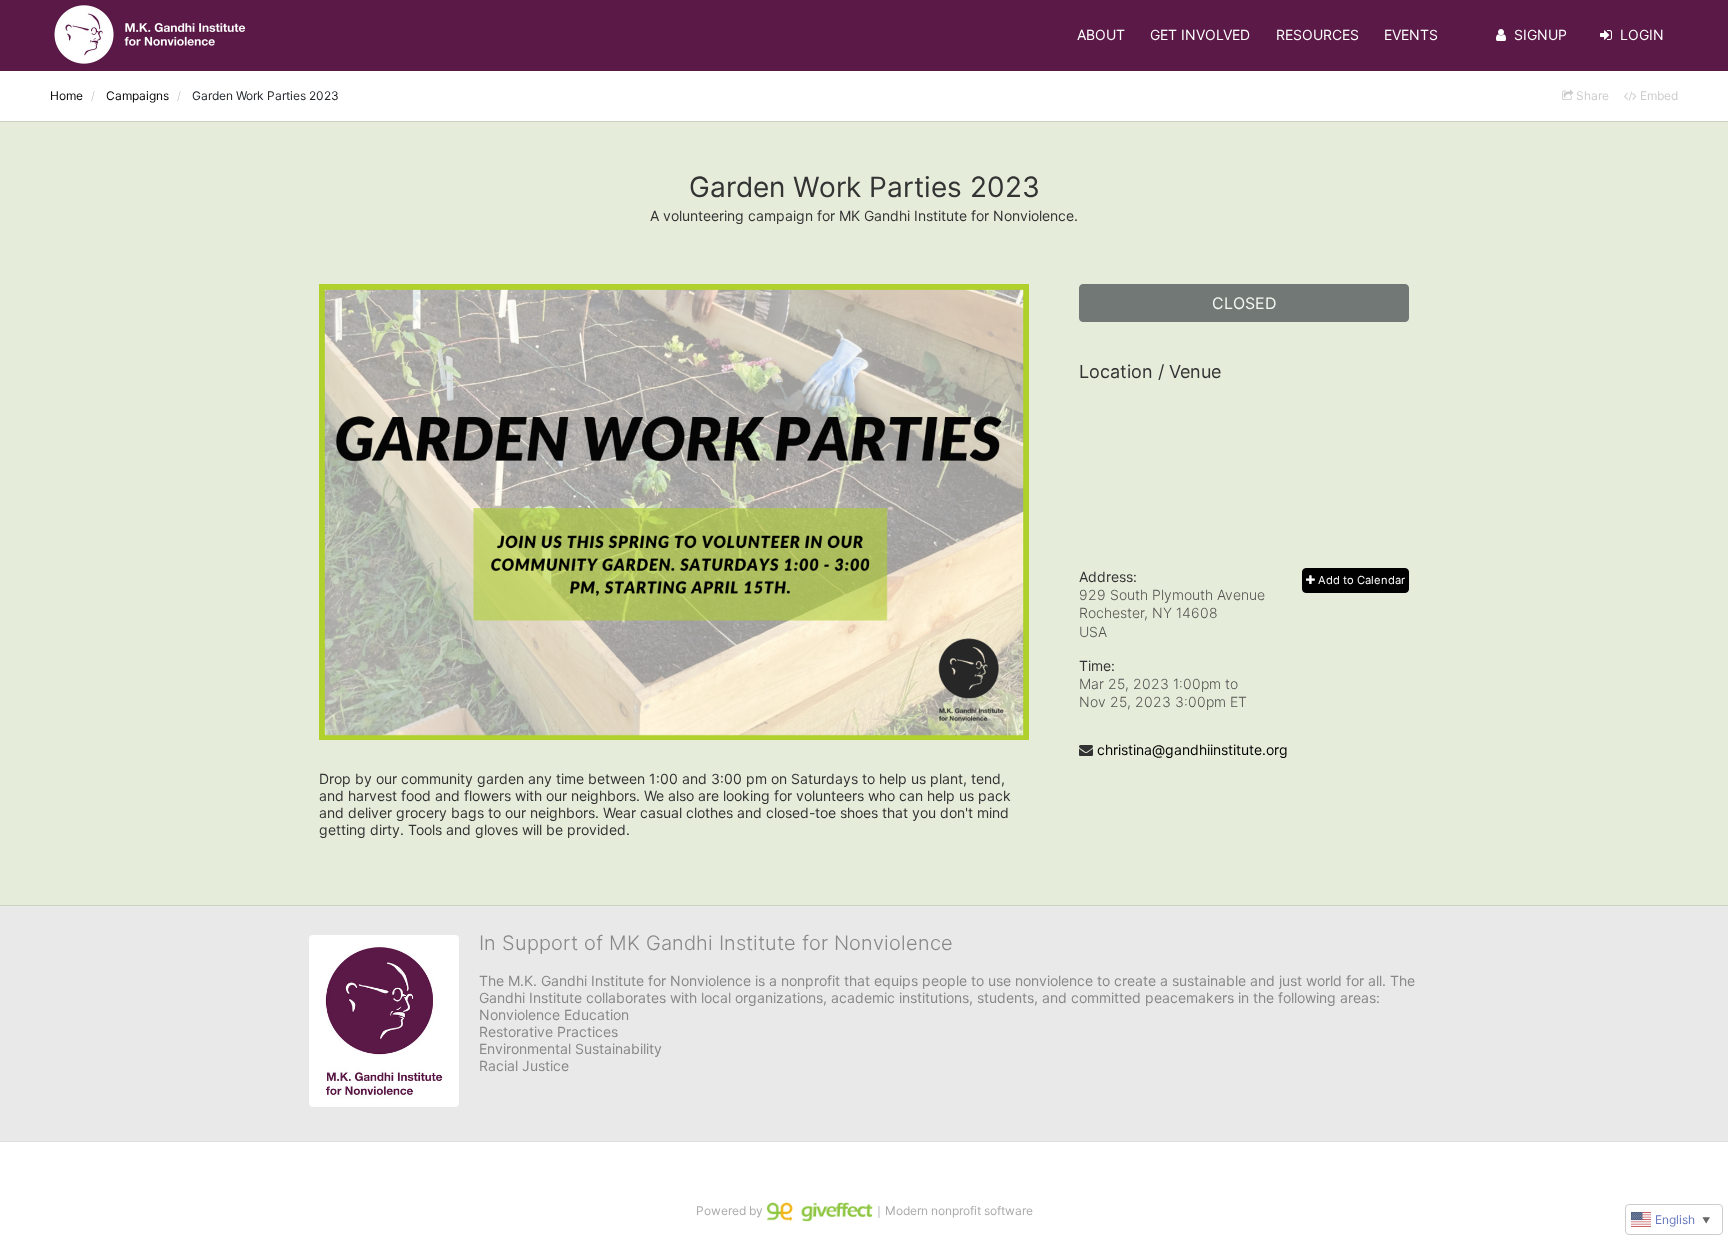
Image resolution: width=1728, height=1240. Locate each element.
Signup (1540, 34)
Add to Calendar (1360, 580)
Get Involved (1200, 34)
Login (1642, 34)
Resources (1317, 34)
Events (1411, 34)
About (1101, 34)
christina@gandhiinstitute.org (1192, 749)
